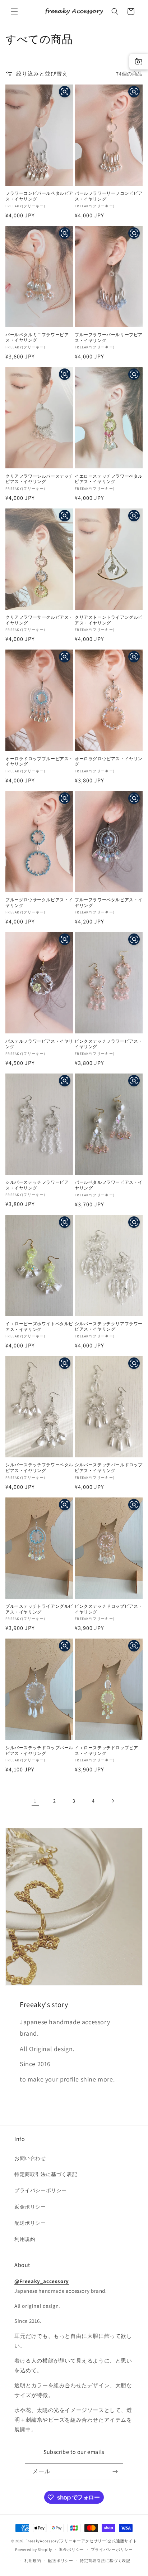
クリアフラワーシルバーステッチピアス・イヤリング (39, 479)
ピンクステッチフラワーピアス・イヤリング (109, 1044)
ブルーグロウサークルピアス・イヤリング (39, 903)
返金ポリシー (30, 2207)
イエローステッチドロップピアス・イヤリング (106, 1750)
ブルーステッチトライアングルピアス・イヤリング (39, 1609)
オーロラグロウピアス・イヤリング (109, 761)
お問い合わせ (30, 2158)
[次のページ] (113, 1801)
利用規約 (25, 2239)
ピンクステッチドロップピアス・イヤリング (109, 1609)
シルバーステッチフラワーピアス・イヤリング (37, 1185)
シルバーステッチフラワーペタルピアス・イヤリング (39, 1468)
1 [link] (35, 1801)
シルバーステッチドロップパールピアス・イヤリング (39, 1750)
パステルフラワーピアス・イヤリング (39, 1044)
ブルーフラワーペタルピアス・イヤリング (109, 903)
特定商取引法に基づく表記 (46, 2174)
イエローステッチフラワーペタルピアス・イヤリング (109, 479)
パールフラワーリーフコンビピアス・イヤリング (109, 196)
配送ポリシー (30, 2223)
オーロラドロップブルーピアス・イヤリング (39, 761)
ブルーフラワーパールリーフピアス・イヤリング (109, 337)
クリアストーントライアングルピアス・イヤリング (109, 620)
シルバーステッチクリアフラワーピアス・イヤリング (109, 1326)
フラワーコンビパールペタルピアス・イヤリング (39, 196)
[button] (14, 11)
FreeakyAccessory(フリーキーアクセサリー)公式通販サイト (81, 2541)
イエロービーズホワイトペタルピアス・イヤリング (39, 1326)
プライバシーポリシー (41, 2190)
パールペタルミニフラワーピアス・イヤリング (37, 337)
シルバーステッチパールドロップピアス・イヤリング (109, 1468)
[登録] (115, 2472)
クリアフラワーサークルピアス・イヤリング (39, 620)
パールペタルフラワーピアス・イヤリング (109, 1185)
